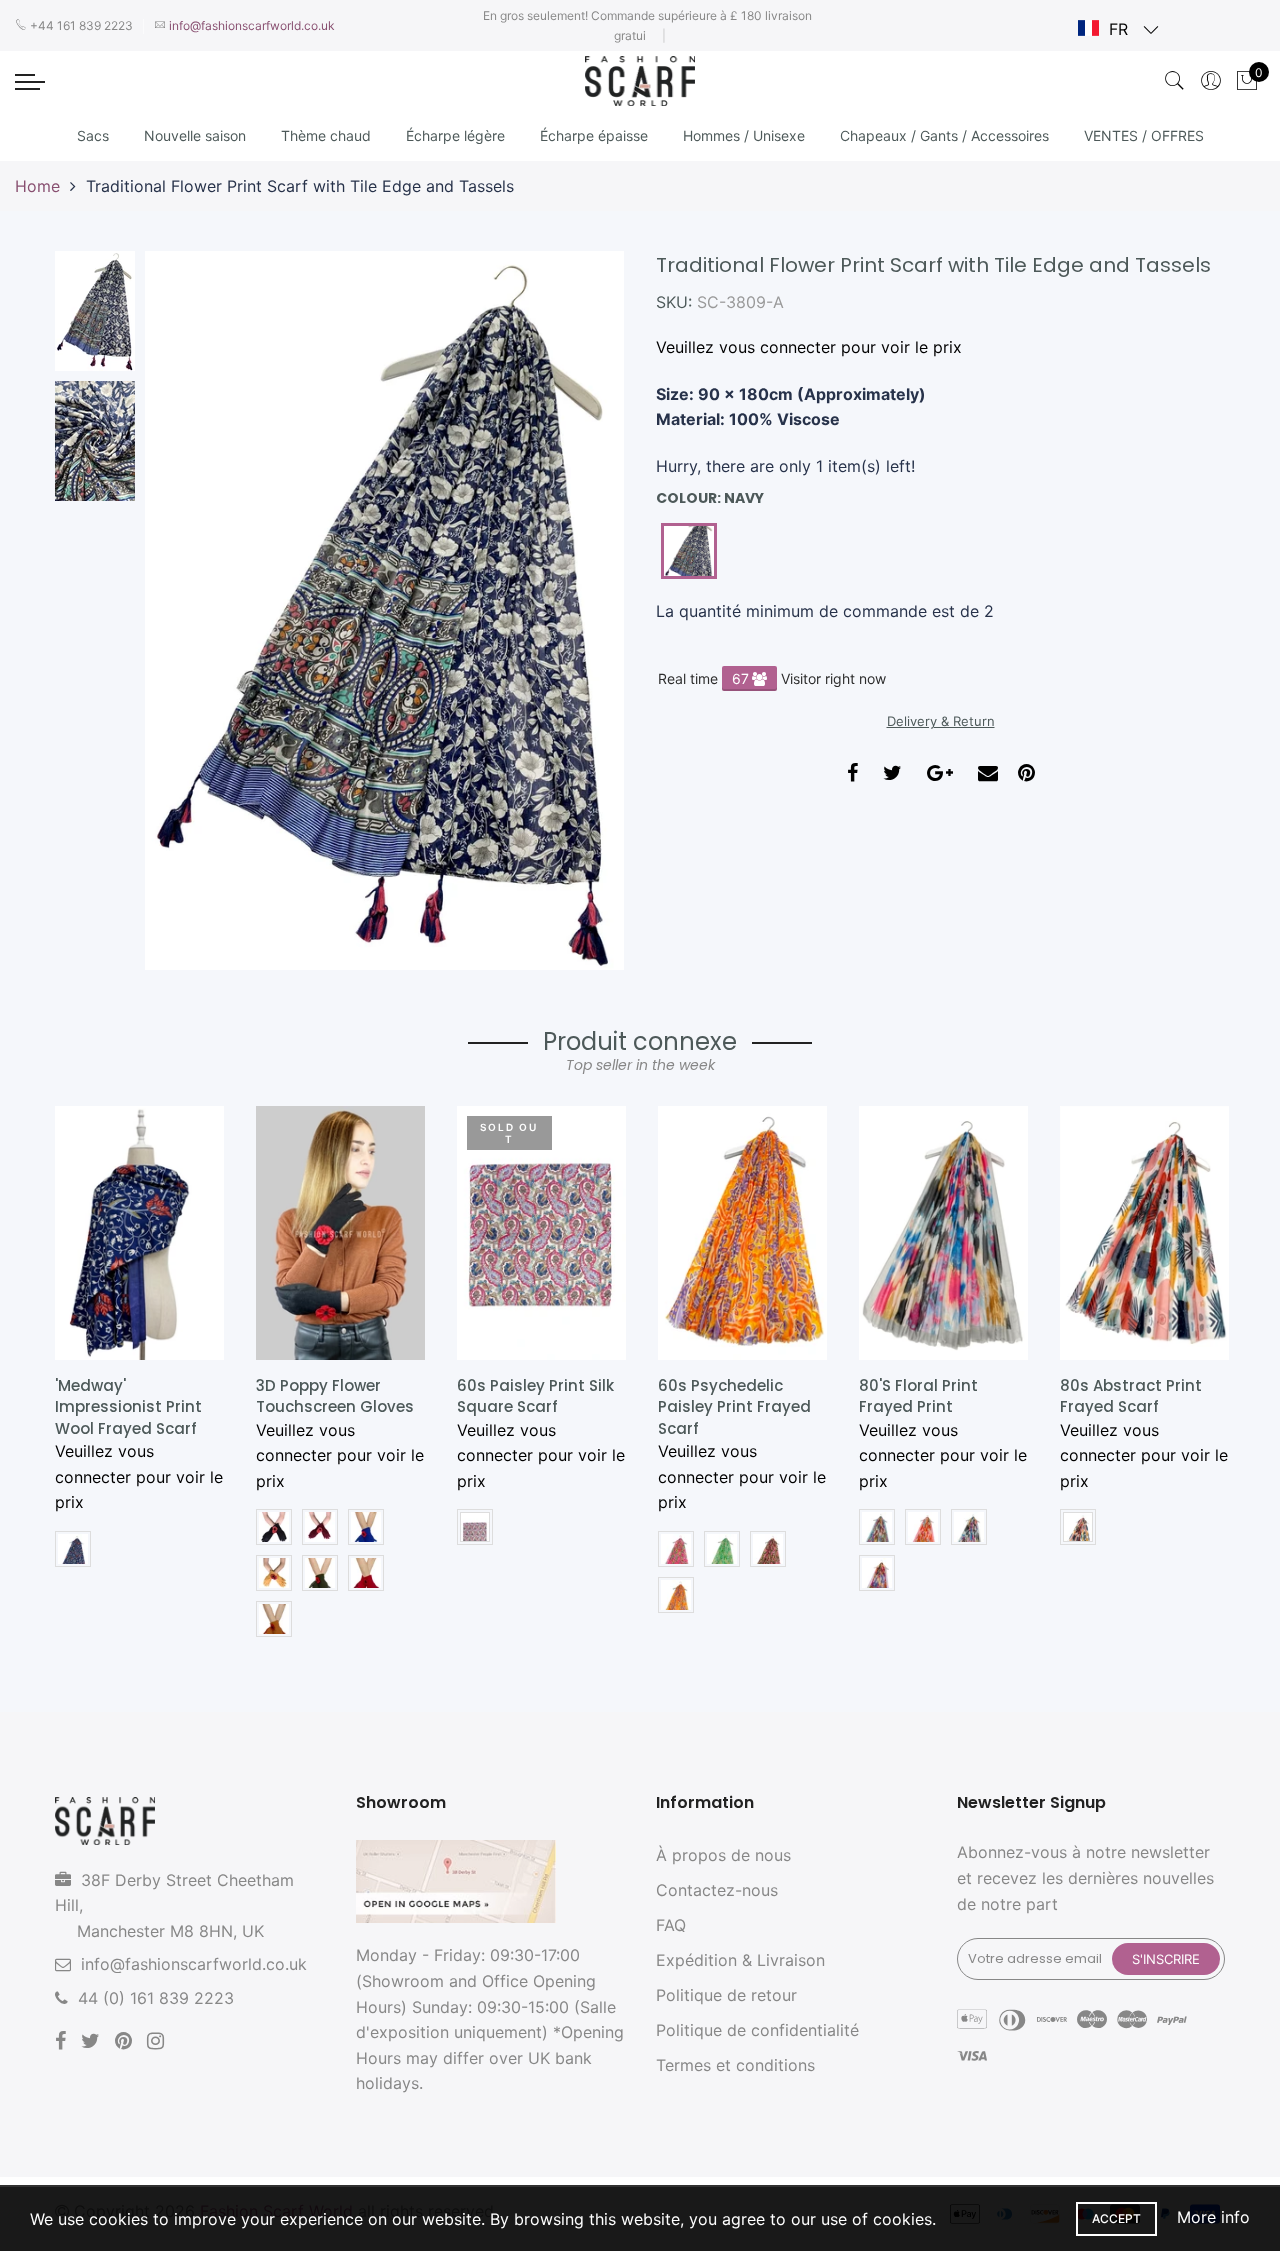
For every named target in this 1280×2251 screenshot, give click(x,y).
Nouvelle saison (195, 135)
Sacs (93, 135)
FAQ (671, 1925)
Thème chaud (326, 135)
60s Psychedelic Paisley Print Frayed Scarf (734, 1407)
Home (37, 186)
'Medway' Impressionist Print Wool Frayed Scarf (128, 1407)
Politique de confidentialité (757, 2030)
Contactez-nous (717, 1890)
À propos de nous (723, 1855)
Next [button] (575, 610)
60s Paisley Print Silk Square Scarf (535, 1396)
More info (1213, 2217)
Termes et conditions (735, 2065)
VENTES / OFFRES (1144, 135)
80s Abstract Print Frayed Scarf (1131, 1396)
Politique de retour (726, 1995)
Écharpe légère (455, 135)
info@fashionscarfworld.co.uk (194, 1964)
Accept (1116, 2218)
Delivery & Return (941, 721)
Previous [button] (194, 610)
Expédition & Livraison (740, 1960)
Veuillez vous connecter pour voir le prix (809, 347)
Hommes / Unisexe (744, 135)
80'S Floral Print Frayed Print (918, 1396)
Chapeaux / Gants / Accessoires (944, 135)
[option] (384, 610)
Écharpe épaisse (594, 135)
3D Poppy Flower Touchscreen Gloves (335, 1396)
